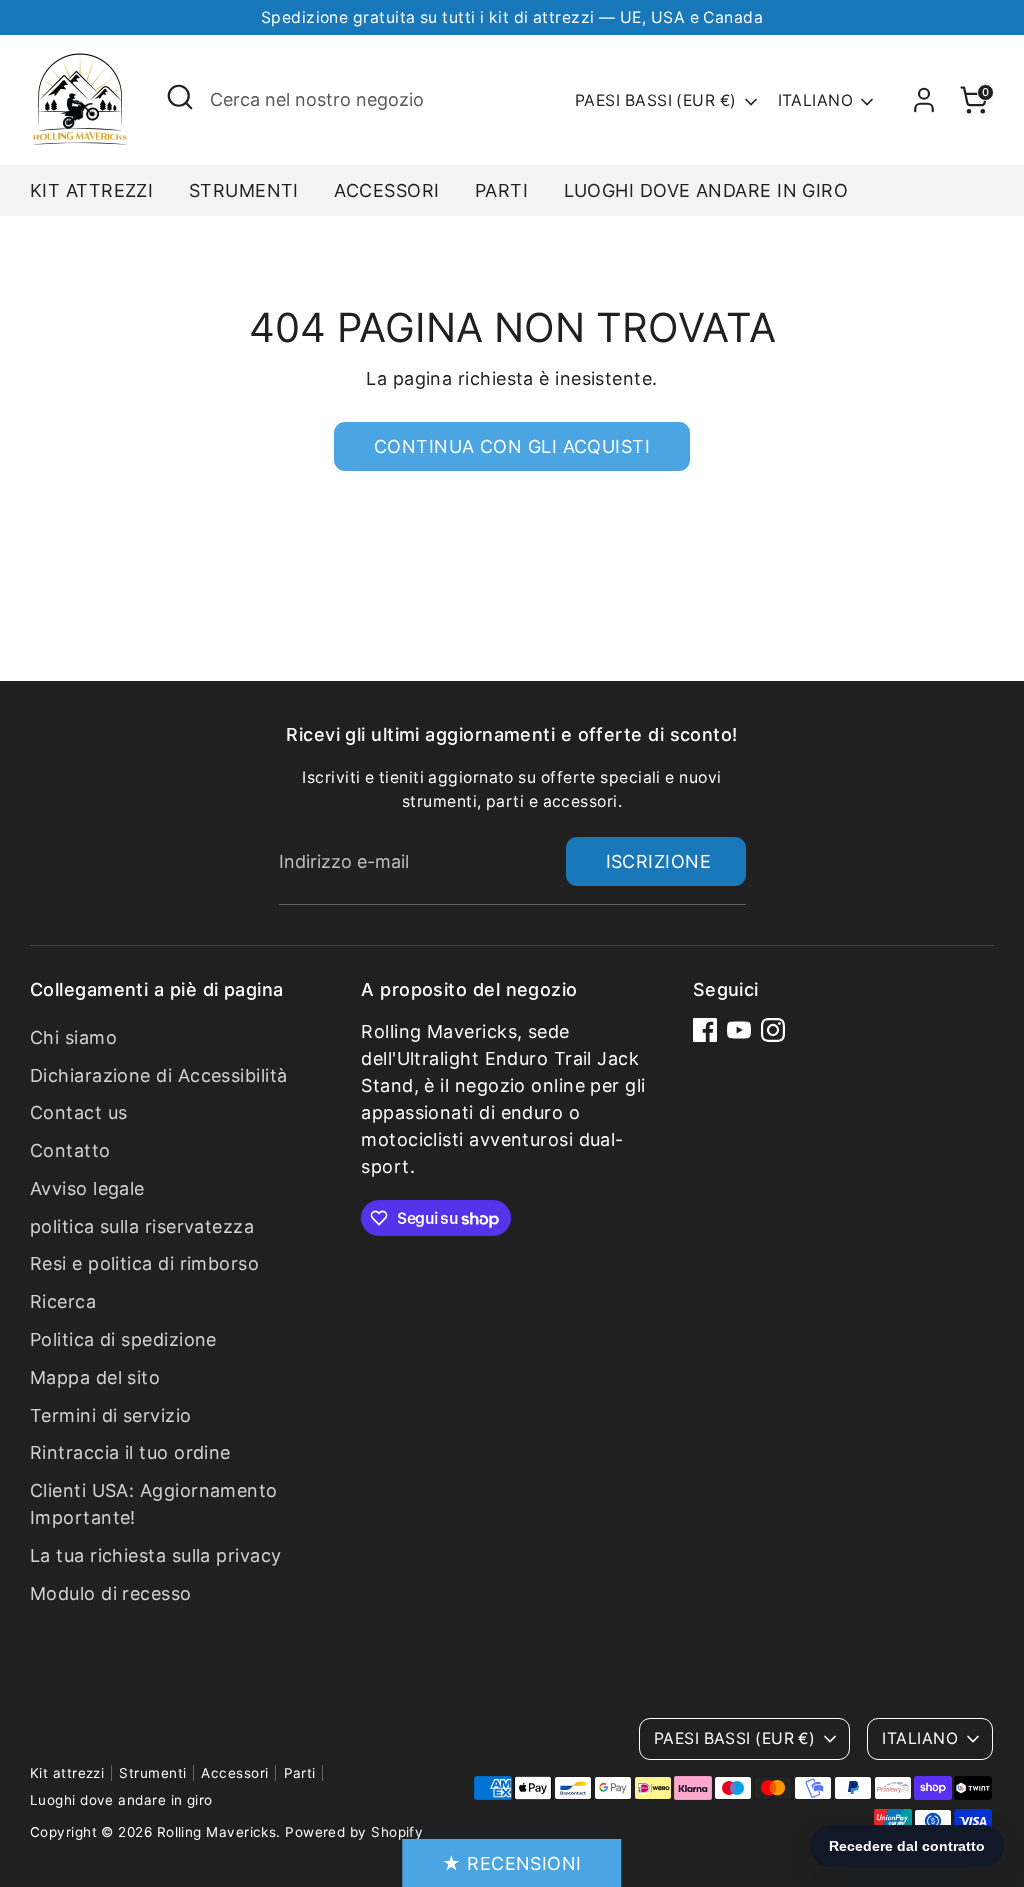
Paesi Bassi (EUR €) (656, 100)
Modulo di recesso (111, 1593)
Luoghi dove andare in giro (706, 190)
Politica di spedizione (123, 1339)
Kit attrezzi (91, 190)
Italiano (816, 100)
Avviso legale (87, 1188)
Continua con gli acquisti (512, 446)
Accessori (386, 190)
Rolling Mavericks (217, 1832)
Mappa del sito (95, 1377)
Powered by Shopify (354, 1832)
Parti (501, 190)
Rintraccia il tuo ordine (130, 1452)
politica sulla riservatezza (142, 1226)
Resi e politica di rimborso (144, 1263)
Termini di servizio (111, 1415)
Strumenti (244, 190)
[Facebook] (705, 1030)
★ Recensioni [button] (511, 1863)
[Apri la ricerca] (180, 97)
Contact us (79, 1112)
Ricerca (63, 1301)
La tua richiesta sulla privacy (156, 1555)
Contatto (70, 1150)
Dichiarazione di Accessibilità (159, 1075)
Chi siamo (73, 1037)
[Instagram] (773, 1030)
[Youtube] (739, 1030)
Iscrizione (659, 861)
